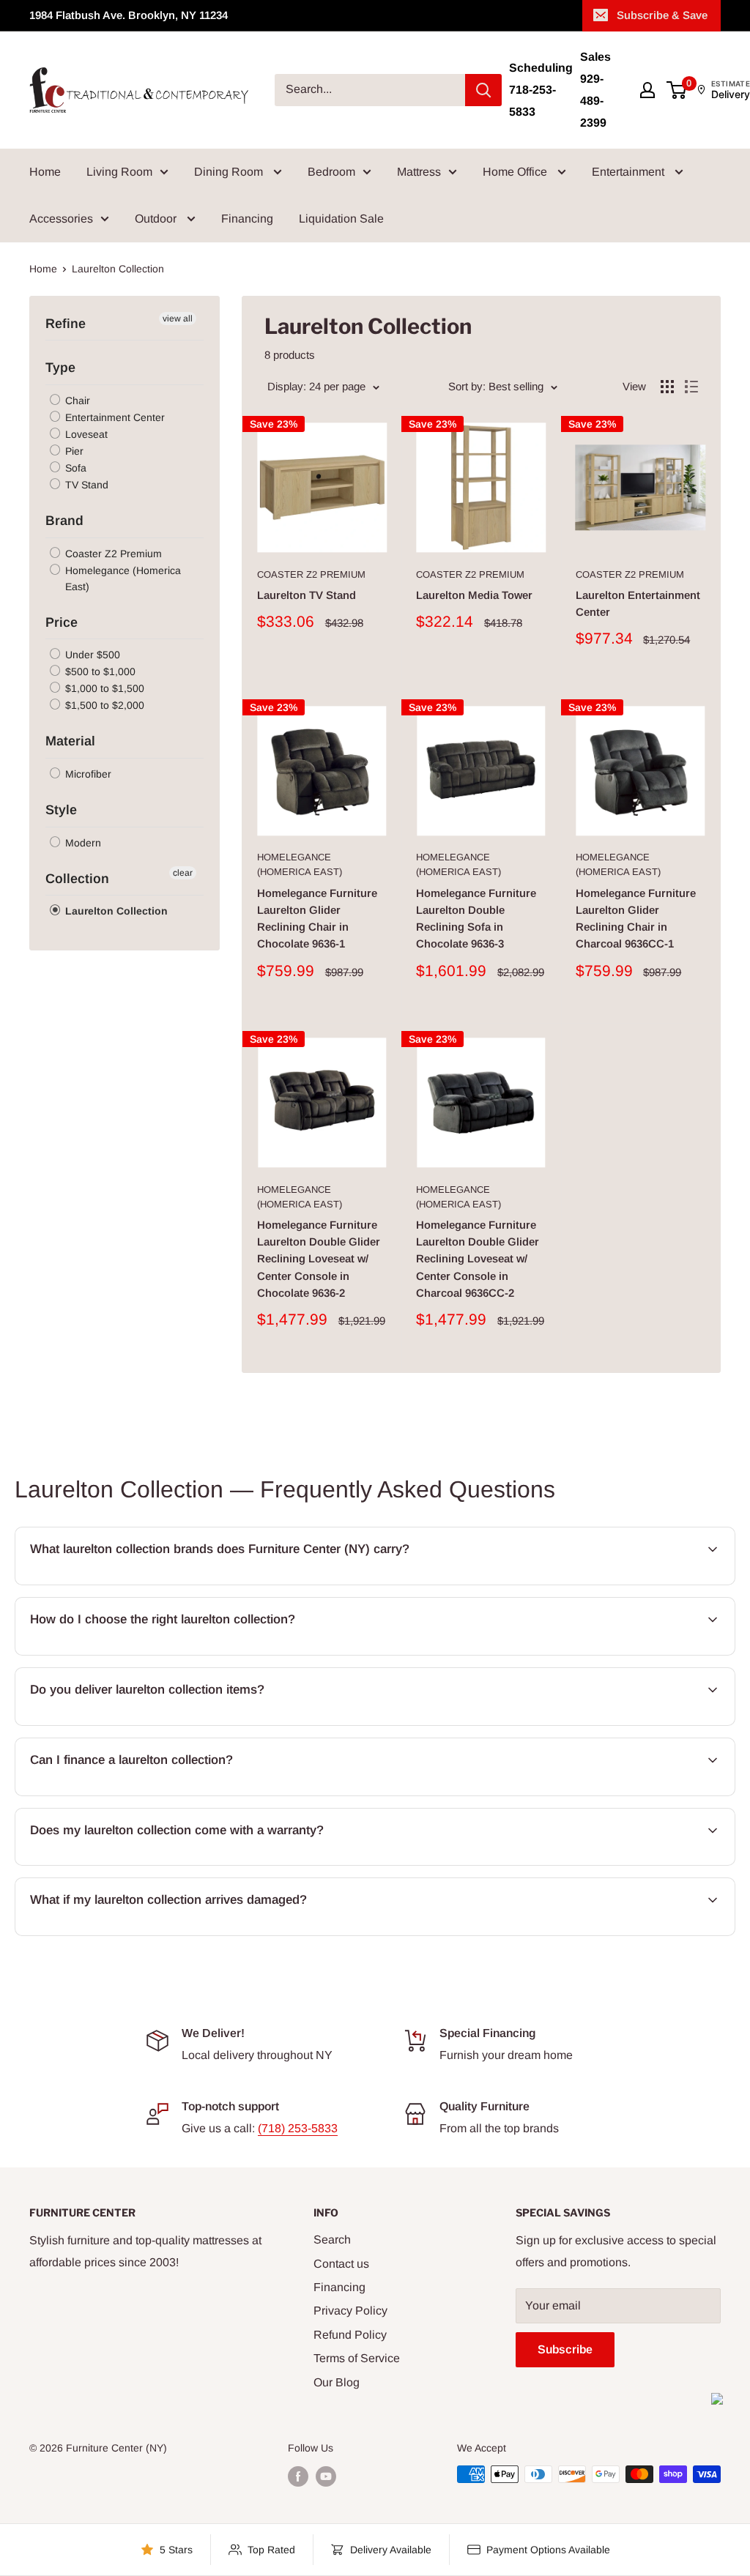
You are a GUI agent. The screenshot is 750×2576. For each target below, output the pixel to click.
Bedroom (331, 172)
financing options (146, 1794)
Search (332, 2240)
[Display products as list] (691, 387)
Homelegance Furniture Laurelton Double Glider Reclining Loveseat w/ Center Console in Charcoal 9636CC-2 (478, 1259)
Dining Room (230, 172)
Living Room (119, 172)
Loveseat (85, 434)
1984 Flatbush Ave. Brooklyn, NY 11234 (129, 15)
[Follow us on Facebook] (298, 2476)
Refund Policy (350, 2335)
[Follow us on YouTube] (326, 2476)
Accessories (61, 219)
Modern (82, 843)
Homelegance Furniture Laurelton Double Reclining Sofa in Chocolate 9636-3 (476, 919)
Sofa (74, 468)
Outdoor (157, 219)
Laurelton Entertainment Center (638, 603)
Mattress (419, 172)
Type (60, 368)
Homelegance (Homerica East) (122, 578)
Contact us (341, 2264)
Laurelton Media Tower (474, 595)
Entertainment (630, 172)
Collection (77, 879)
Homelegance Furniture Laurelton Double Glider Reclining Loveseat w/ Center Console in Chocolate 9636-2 (319, 1259)
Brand (64, 521)
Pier (73, 451)
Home (45, 172)
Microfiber (87, 774)
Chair (76, 401)
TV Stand (85, 485)
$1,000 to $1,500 (103, 688)
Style (61, 810)
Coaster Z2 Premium (112, 554)
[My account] (647, 90)
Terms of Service (357, 2358)
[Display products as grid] (667, 387)
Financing (247, 219)
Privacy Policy (350, 2311)
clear (183, 873)
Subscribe (565, 2349)
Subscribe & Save (662, 15)
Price (62, 622)
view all (178, 319)
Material (70, 741)
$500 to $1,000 (99, 671)
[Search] (483, 90)
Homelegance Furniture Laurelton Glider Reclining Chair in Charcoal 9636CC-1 (636, 919)
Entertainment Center (114, 417)
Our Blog (337, 2382)
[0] (677, 90)
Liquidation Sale (341, 219)
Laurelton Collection (115, 911)
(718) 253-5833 (298, 2128)
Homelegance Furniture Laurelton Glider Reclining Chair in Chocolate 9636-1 (317, 919)
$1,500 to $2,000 (103, 705)
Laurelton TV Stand (307, 595)
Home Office (516, 172)
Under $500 (91, 655)
